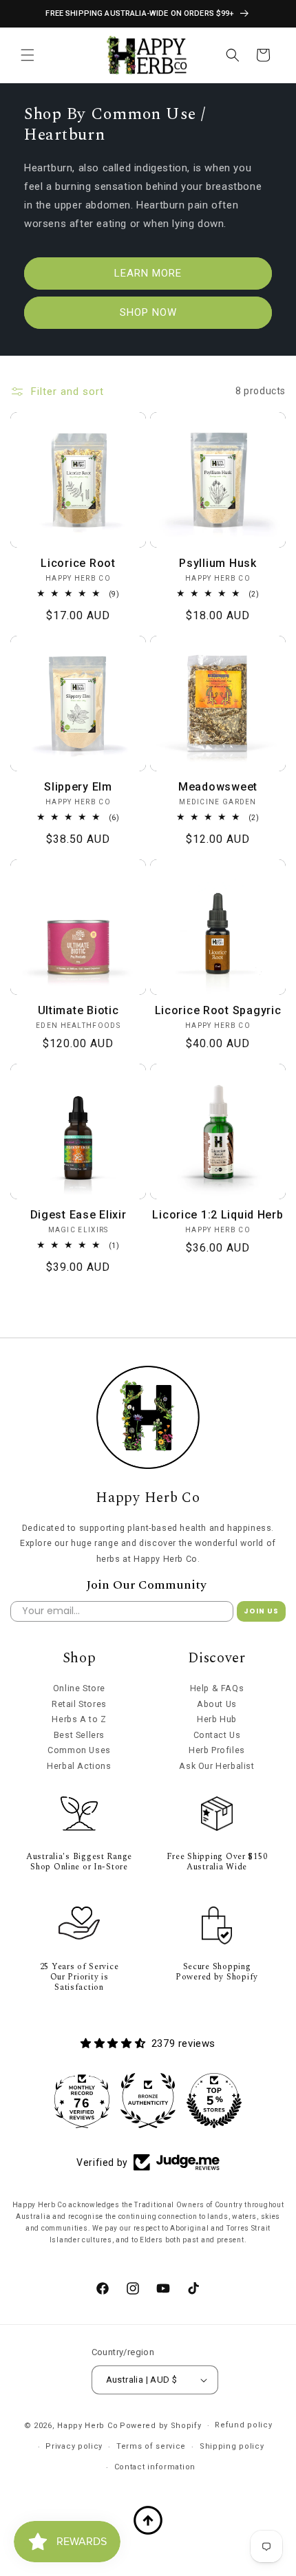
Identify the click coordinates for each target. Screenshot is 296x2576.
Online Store (79, 1688)
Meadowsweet (218, 787)
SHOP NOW (148, 312)
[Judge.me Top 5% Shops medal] (214, 2101)
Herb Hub (217, 1719)
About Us (217, 1704)
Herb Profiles (217, 1750)
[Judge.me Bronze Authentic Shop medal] (148, 2101)
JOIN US (261, 1611)
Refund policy (243, 2425)
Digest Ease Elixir (78, 1215)
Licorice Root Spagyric (218, 1010)
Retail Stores (79, 1704)
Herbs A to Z (79, 1719)
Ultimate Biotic (78, 1010)
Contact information (155, 2467)
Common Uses (79, 1750)
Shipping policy (232, 2446)
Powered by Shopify (161, 2426)
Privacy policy (74, 2446)
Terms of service (151, 2446)
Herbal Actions (79, 1766)
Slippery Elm (78, 787)
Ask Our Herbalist (216, 1766)
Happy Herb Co (87, 2426)
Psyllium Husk (218, 563)
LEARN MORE (148, 273)
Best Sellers (79, 1735)
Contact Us (217, 1735)
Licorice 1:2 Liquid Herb (218, 1215)
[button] (28, 55)
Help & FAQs (217, 1688)
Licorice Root (78, 563)
